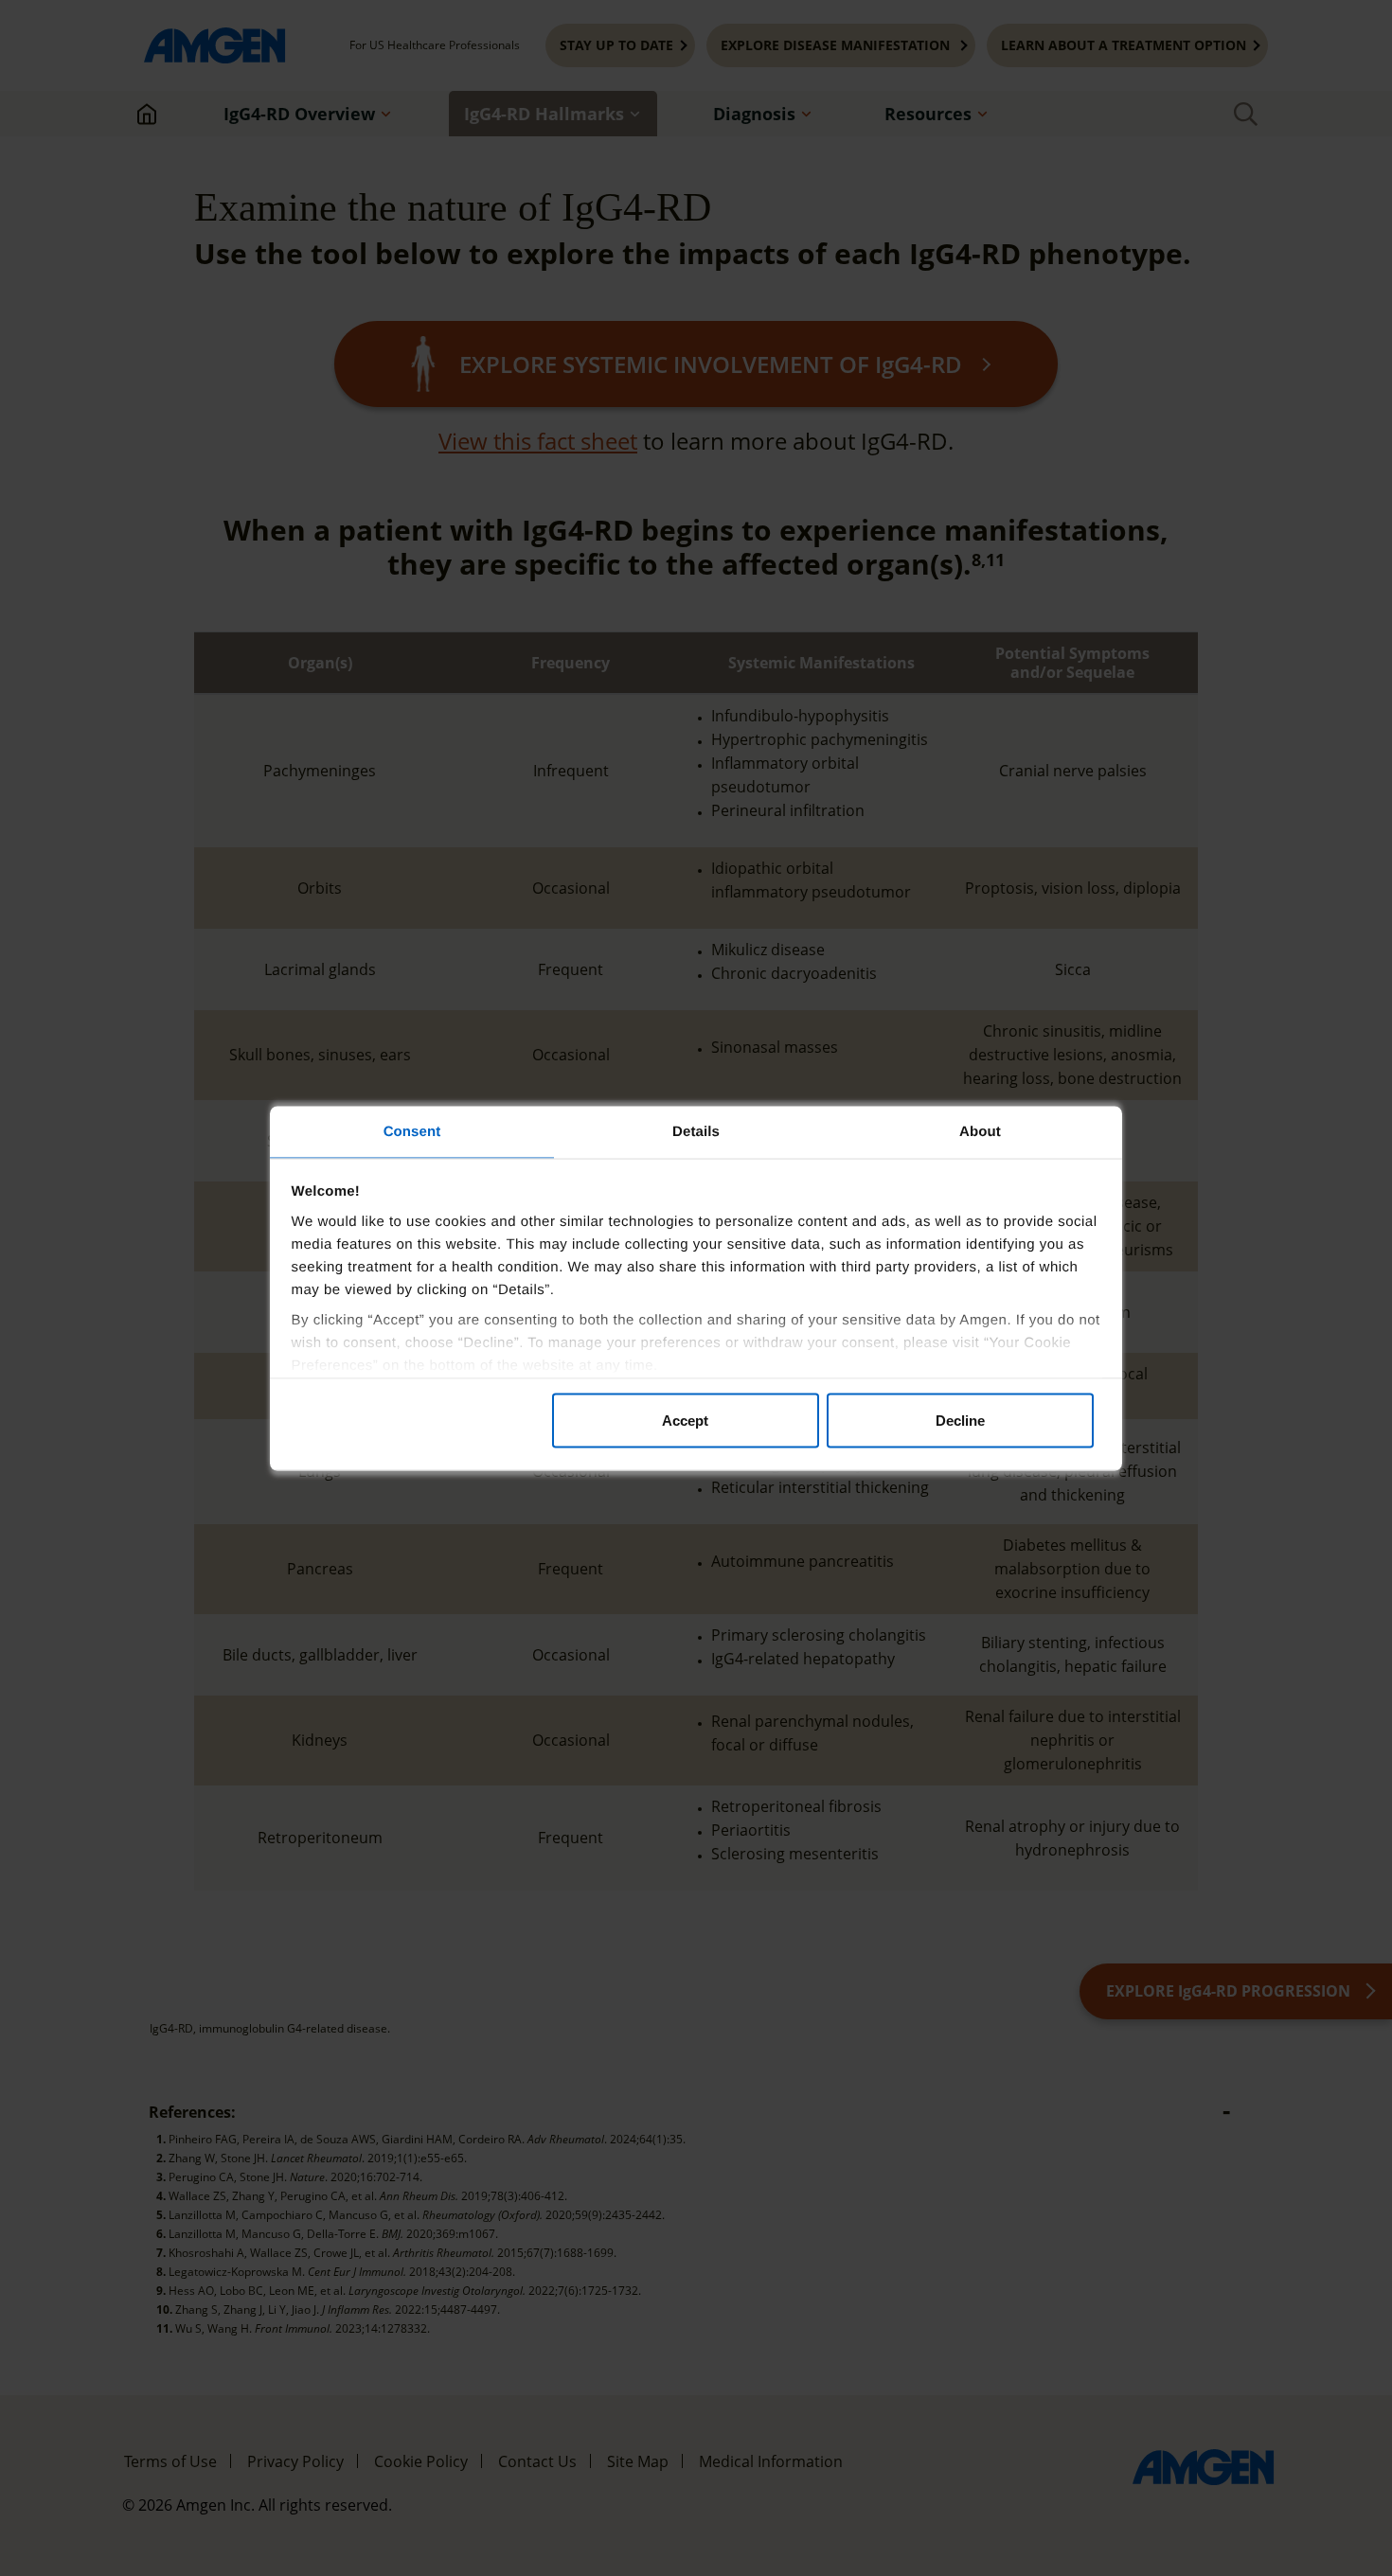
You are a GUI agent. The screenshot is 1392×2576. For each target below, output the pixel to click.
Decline (960, 1421)
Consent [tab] (412, 1131)
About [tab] (980, 1131)
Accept (685, 1421)
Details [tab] (696, 1131)
